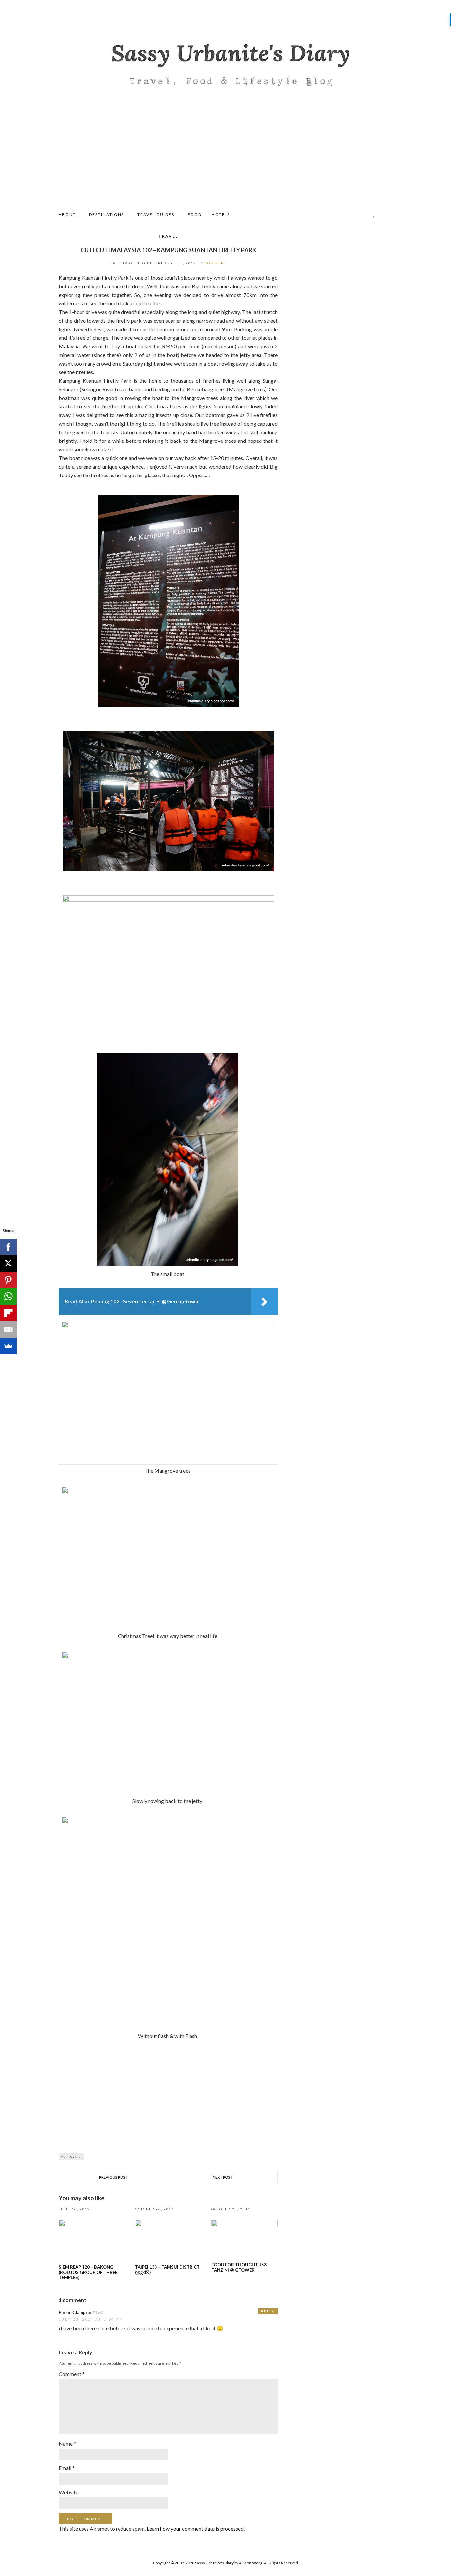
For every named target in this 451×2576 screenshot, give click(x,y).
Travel (168, 236)
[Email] (8, 1329)
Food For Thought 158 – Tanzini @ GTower (241, 2267)
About (67, 214)
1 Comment (214, 263)
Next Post (223, 2177)
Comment (72, 2374)
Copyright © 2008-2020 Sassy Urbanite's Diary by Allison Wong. (208, 2563)
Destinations (107, 214)
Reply (268, 2311)
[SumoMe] (8, 1346)
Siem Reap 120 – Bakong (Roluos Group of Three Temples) (88, 2272)
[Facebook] (8, 1247)
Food (195, 214)
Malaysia (71, 2157)
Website (69, 2492)
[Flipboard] (8, 1313)
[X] (8, 1263)
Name (67, 2443)
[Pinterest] (8, 1280)
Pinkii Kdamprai (75, 2312)
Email (67, 2468)
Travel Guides (156, 214)
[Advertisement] (225, 156)
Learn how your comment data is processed (195, 2529)
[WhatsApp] (8, 1296)
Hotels (221, 214)
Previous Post (114, 2177)
